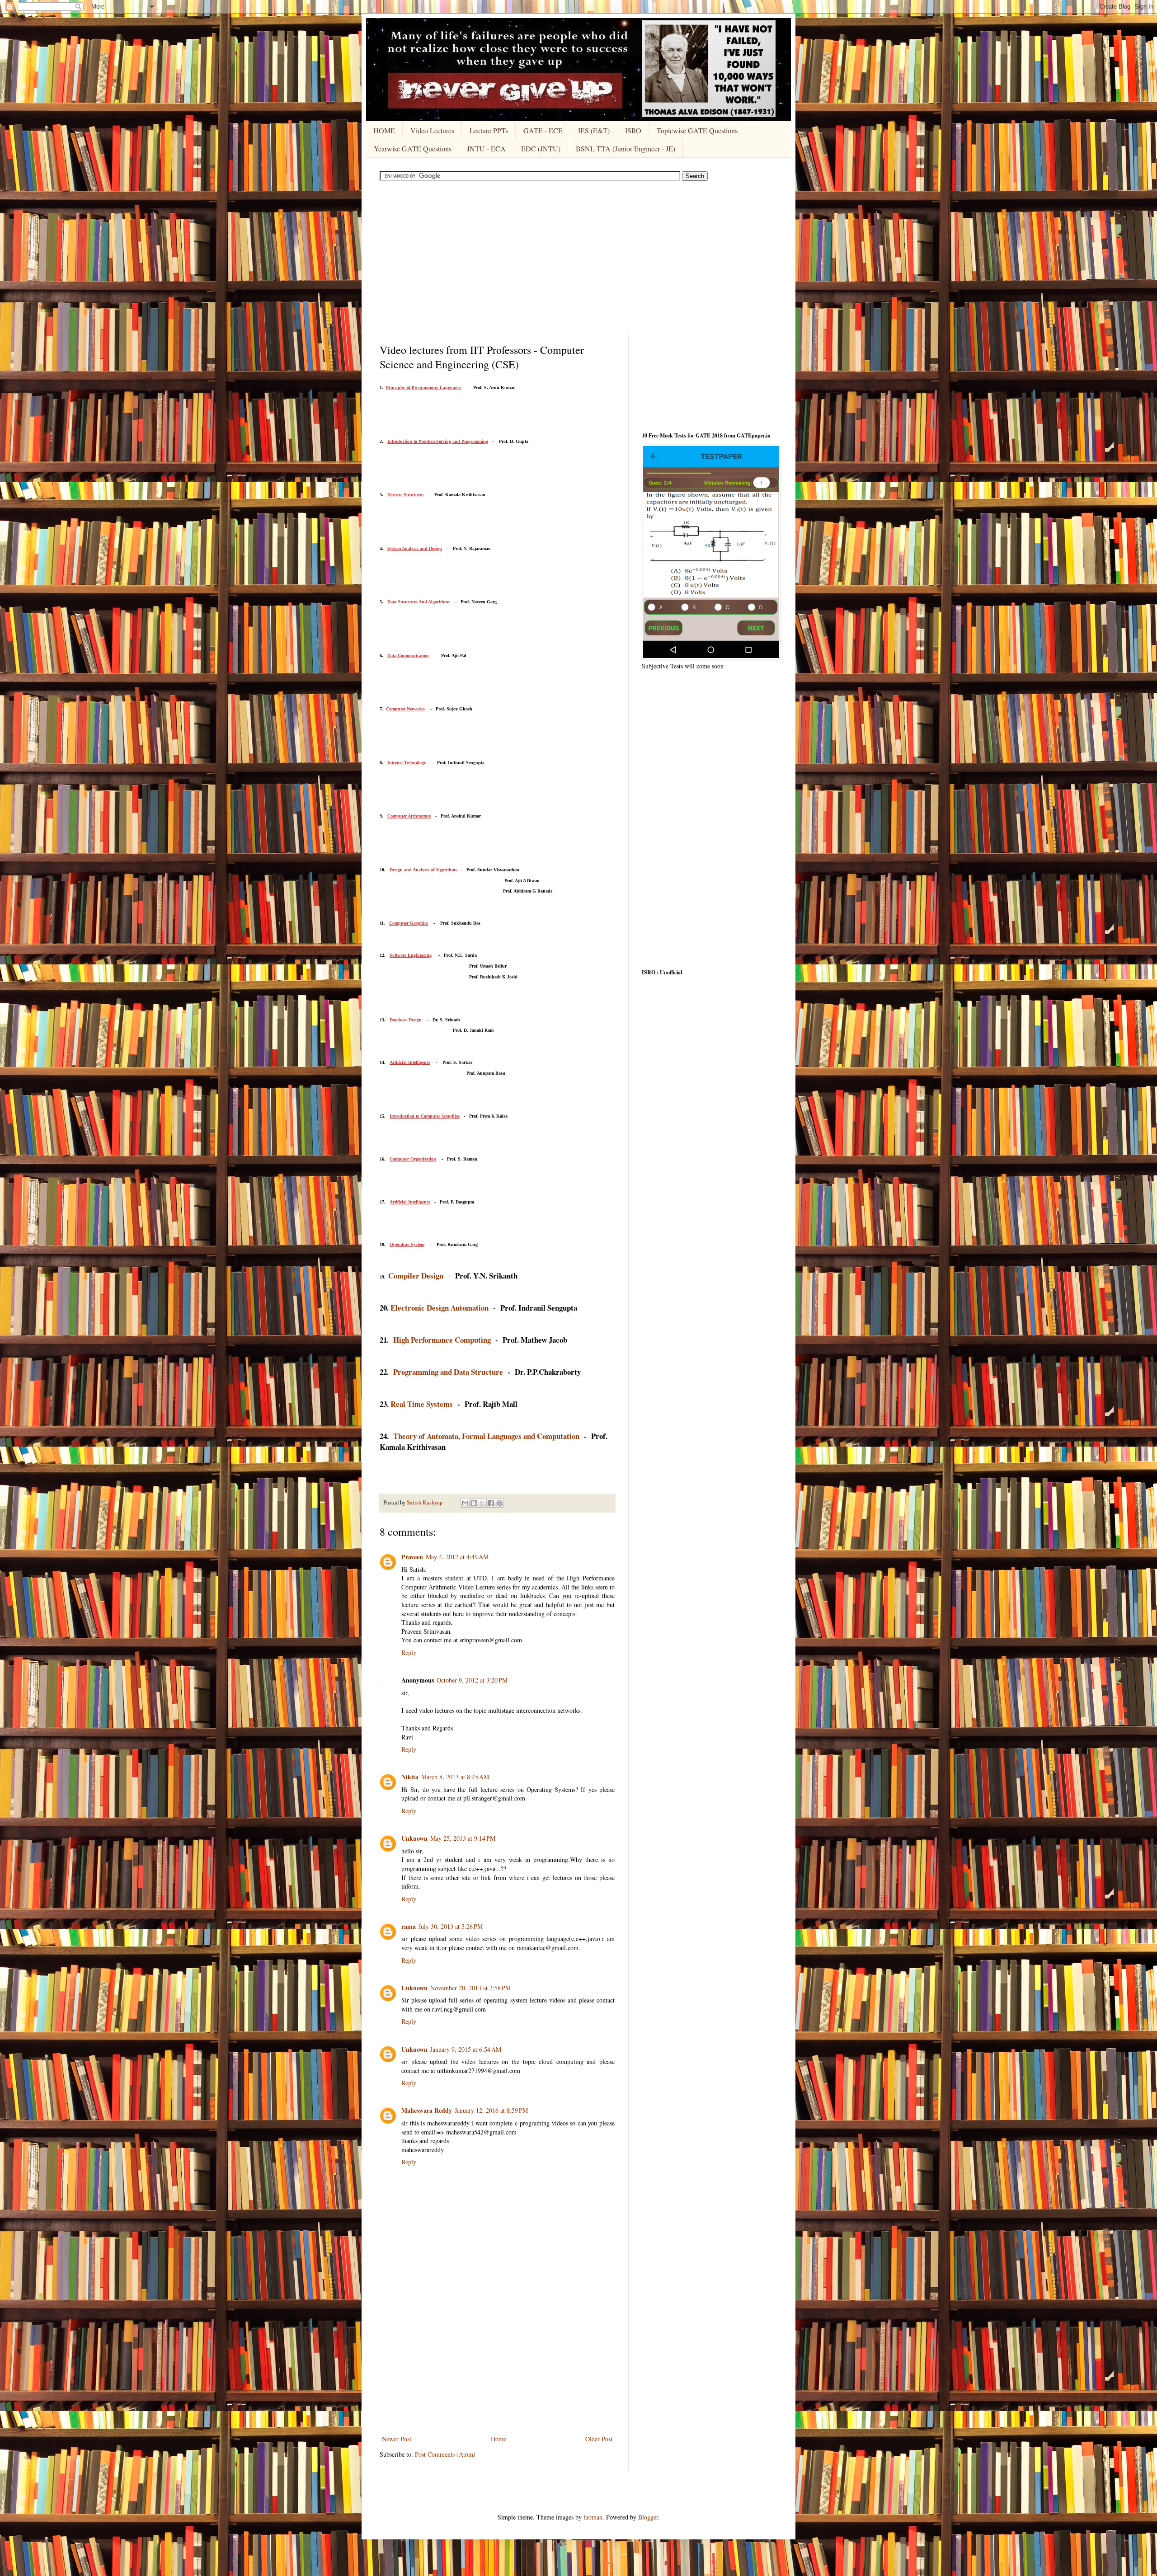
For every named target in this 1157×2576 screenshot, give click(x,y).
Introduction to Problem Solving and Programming (438, 441)
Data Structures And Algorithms (419, 602)
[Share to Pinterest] (499, 1503)
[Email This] (465, 1503)
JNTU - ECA (486, 148)
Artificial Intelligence (410, 1062)
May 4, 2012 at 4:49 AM (457, 1557)
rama (409, 1926)
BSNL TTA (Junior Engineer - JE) (626, 148)
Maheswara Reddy (427, 2110)
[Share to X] (482, 1503)
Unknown (414, 1838)
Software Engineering (411, 955)
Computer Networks (405, 709)
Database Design (406, 1020)
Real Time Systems (422, 1404)
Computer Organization (413, 1159)
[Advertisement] (578, 258)
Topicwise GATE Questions (697, 130)
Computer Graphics (409, 923)
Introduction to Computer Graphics (425, 1116)
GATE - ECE (543, 130)
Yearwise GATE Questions (413, 148)
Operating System (407, 1244)
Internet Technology (407, 763)
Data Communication (408, 656)
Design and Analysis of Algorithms (423, 870)
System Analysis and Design (415, 548)
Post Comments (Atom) (445, 2454)
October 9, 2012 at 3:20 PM (472, 1680)
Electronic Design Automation (440, 1308)
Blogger (648, 2517)
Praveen (412, 1557)
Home (499, 2439)
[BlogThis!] (474, 1503)
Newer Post (397, 2439)
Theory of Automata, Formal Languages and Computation (486, 1436)
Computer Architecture (409, 816)
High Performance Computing (442, 1340)
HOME (384, 130)
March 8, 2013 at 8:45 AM (455, 1777)
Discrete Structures (405, 495)
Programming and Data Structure (448, 1372)
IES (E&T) (594, 130)
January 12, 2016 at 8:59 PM (491, 2110)
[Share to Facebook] (491, 1503)
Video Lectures (432, 130)
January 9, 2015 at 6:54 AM (466, 2049)
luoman (593, 2517)
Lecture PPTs (489, 130)
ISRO (633, 130)
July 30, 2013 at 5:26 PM (451, 1926)
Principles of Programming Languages (423, 388)
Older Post (599, 2439)
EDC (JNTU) (541, 148)
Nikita (410, 1777)
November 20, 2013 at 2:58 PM (470, 1988)
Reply (409, 1652)
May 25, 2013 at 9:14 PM (463, 1838)
